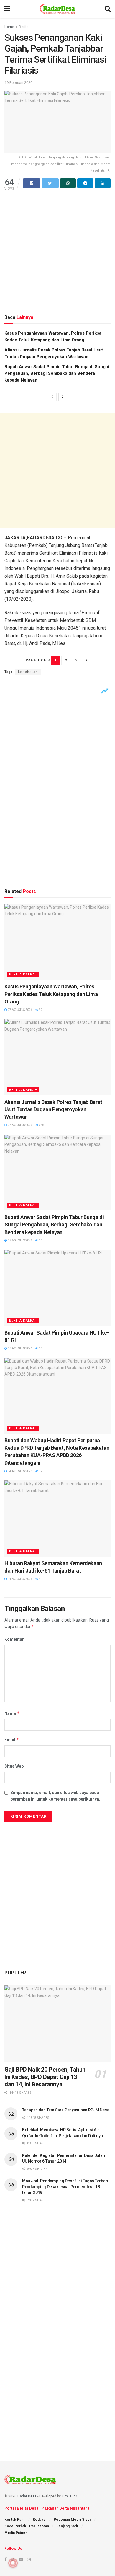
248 (41, 1125)
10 (40, 1348)
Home (9, 27)
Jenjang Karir (67, 2526)
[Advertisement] (57, 252)
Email (12, 1740)
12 (40, 1471)
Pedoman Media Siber (72, 2520)
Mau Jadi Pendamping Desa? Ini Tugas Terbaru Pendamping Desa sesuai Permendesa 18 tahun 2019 (66, 2187)
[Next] (63, 397)
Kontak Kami (15, 2520)
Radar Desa (27, 2496)
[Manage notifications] (13, 2563)
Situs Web (14, 1766)
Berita (24, 27)
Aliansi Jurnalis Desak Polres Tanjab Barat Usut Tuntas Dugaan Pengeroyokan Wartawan (53, 1109)
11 (40, 1240)
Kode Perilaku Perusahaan (27, 2526)
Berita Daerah (23, 974)
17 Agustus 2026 (20, 1240)
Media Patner (16, 2533)
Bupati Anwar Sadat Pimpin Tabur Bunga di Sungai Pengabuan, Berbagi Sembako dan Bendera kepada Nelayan (57, 373)
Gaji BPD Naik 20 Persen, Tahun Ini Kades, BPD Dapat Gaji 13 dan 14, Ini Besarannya (45, 2077)
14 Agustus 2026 (20, 1471)
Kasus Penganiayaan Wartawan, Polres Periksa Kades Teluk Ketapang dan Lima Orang (51, 994)
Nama (12, 1713)
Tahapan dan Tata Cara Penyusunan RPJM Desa (66, 2110)
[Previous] (52, 397)
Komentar (14, 1639)
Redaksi (40, 2520)
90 (40, 1010)
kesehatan (28, 672)
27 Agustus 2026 (20, 1010)
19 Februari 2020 (18, 83)
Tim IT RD (69, 2496)
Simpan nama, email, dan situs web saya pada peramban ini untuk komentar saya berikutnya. (55, 1796)
